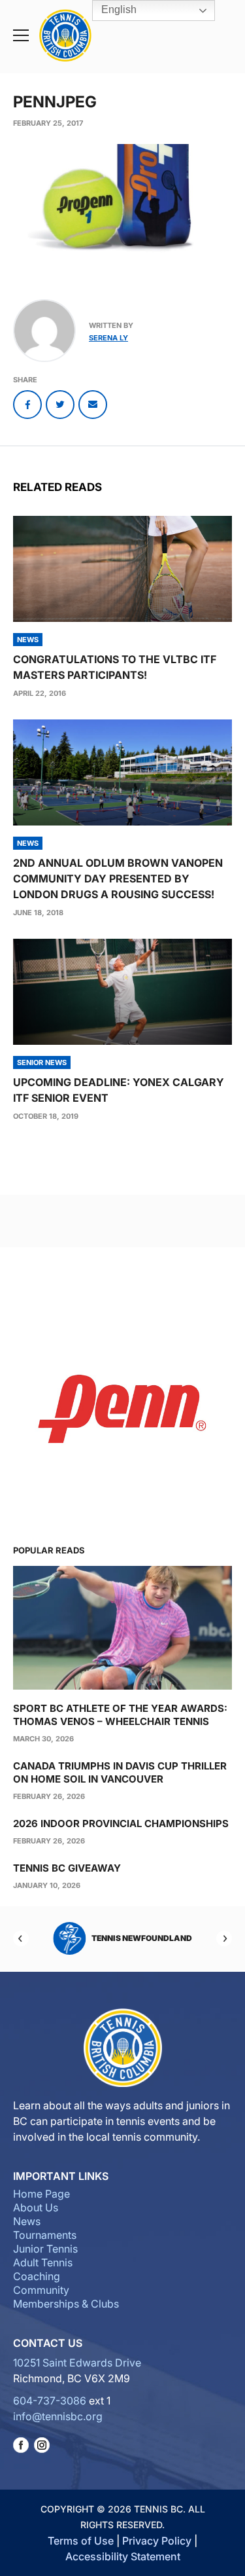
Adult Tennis (43, 2262)
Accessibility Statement (123, 2556)
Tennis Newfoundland (142, 1938)
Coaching (37, 2276)
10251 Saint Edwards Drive (77, 2363)
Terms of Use (81, 2541)
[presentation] (122, 569)
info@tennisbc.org (58, 2416)
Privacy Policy (157, 2541)
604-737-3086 (50, 2401)
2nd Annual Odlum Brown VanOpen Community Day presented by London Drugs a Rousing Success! (118, 879)
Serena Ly (108, 338)
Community (41, 2290)
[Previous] (21, 1938)
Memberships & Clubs (66, 2304)
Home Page (41, 2194)
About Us (36, 2207)
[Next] (224, 1938)
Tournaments (45, 2235)
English (118, 9)
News (27, 2221)
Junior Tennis (45, 2249)
